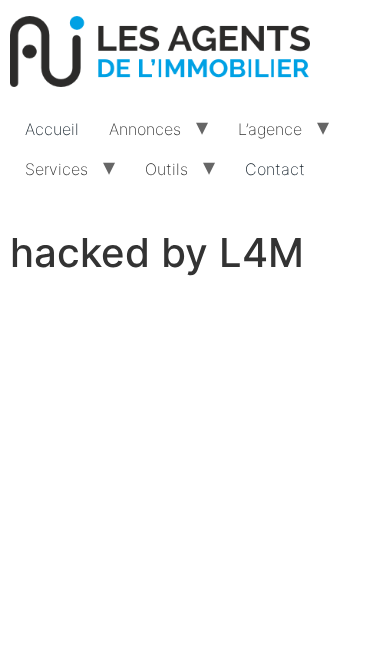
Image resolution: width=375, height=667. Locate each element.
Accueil (52, 129)
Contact (275, 169)
